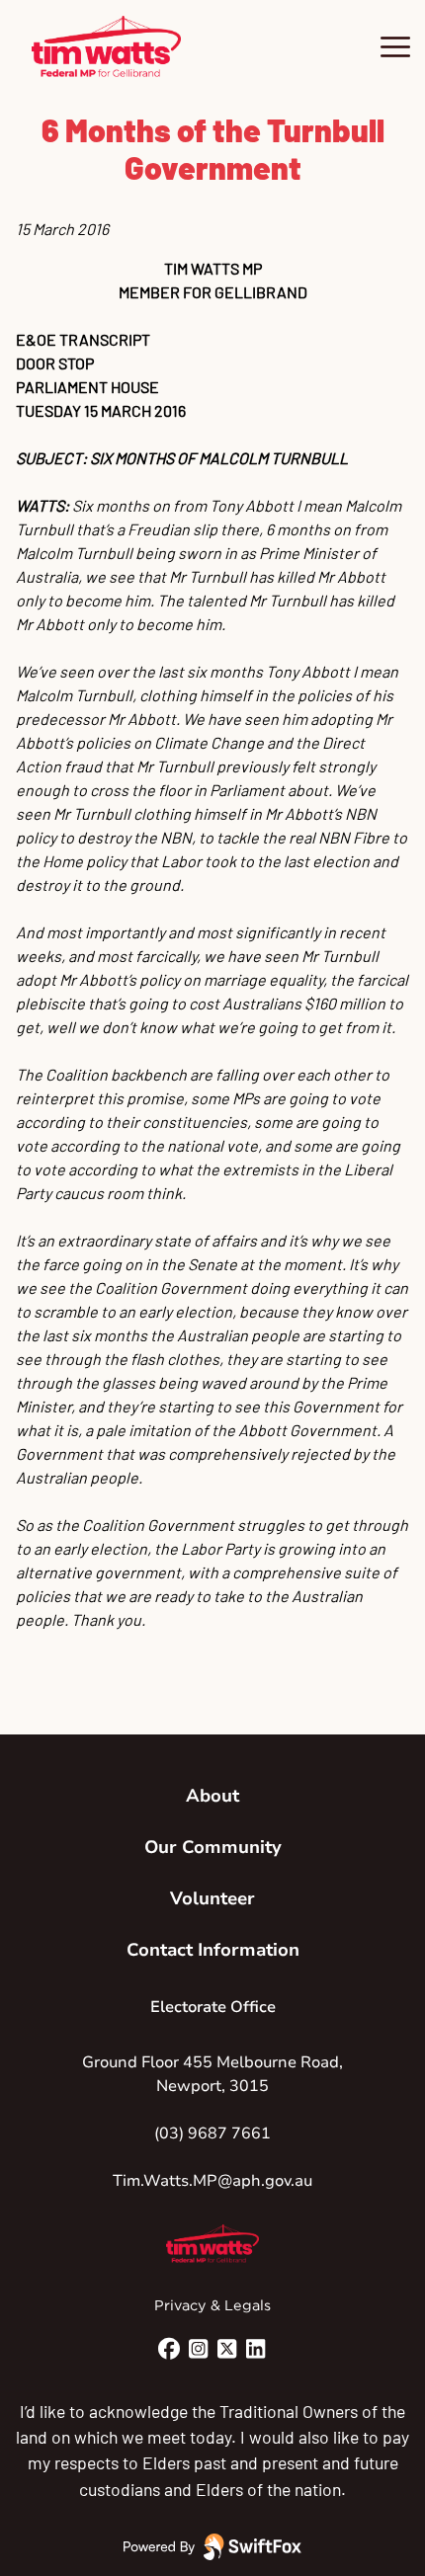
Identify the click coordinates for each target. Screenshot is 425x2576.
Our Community (213, 1847)
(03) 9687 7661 (212, 2133)
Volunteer (212, 1898)
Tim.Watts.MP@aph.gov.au (212, 2181)
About (212, 1796)
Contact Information (213, 1950)
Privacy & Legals (212, 2305)
